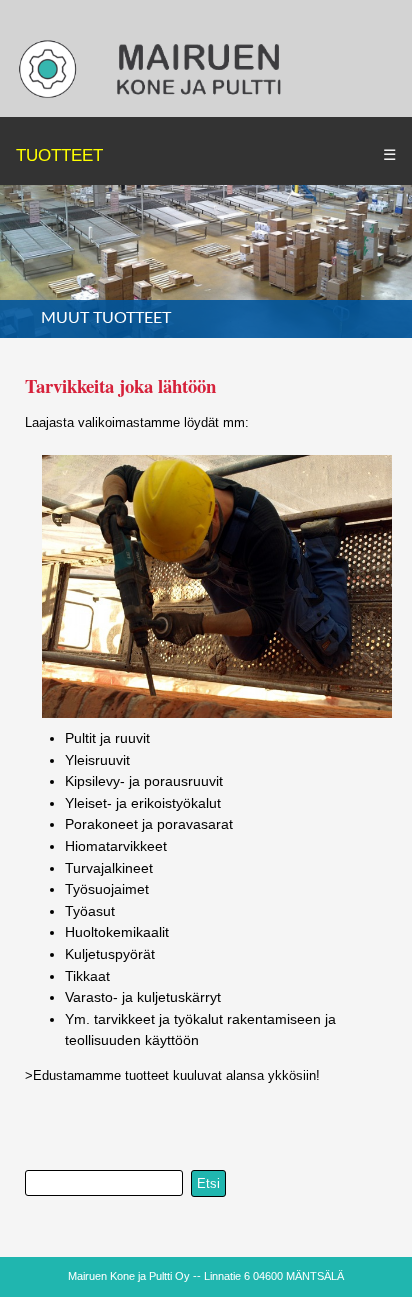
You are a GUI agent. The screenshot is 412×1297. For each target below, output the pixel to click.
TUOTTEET (59, 155)
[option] (206, 261)
